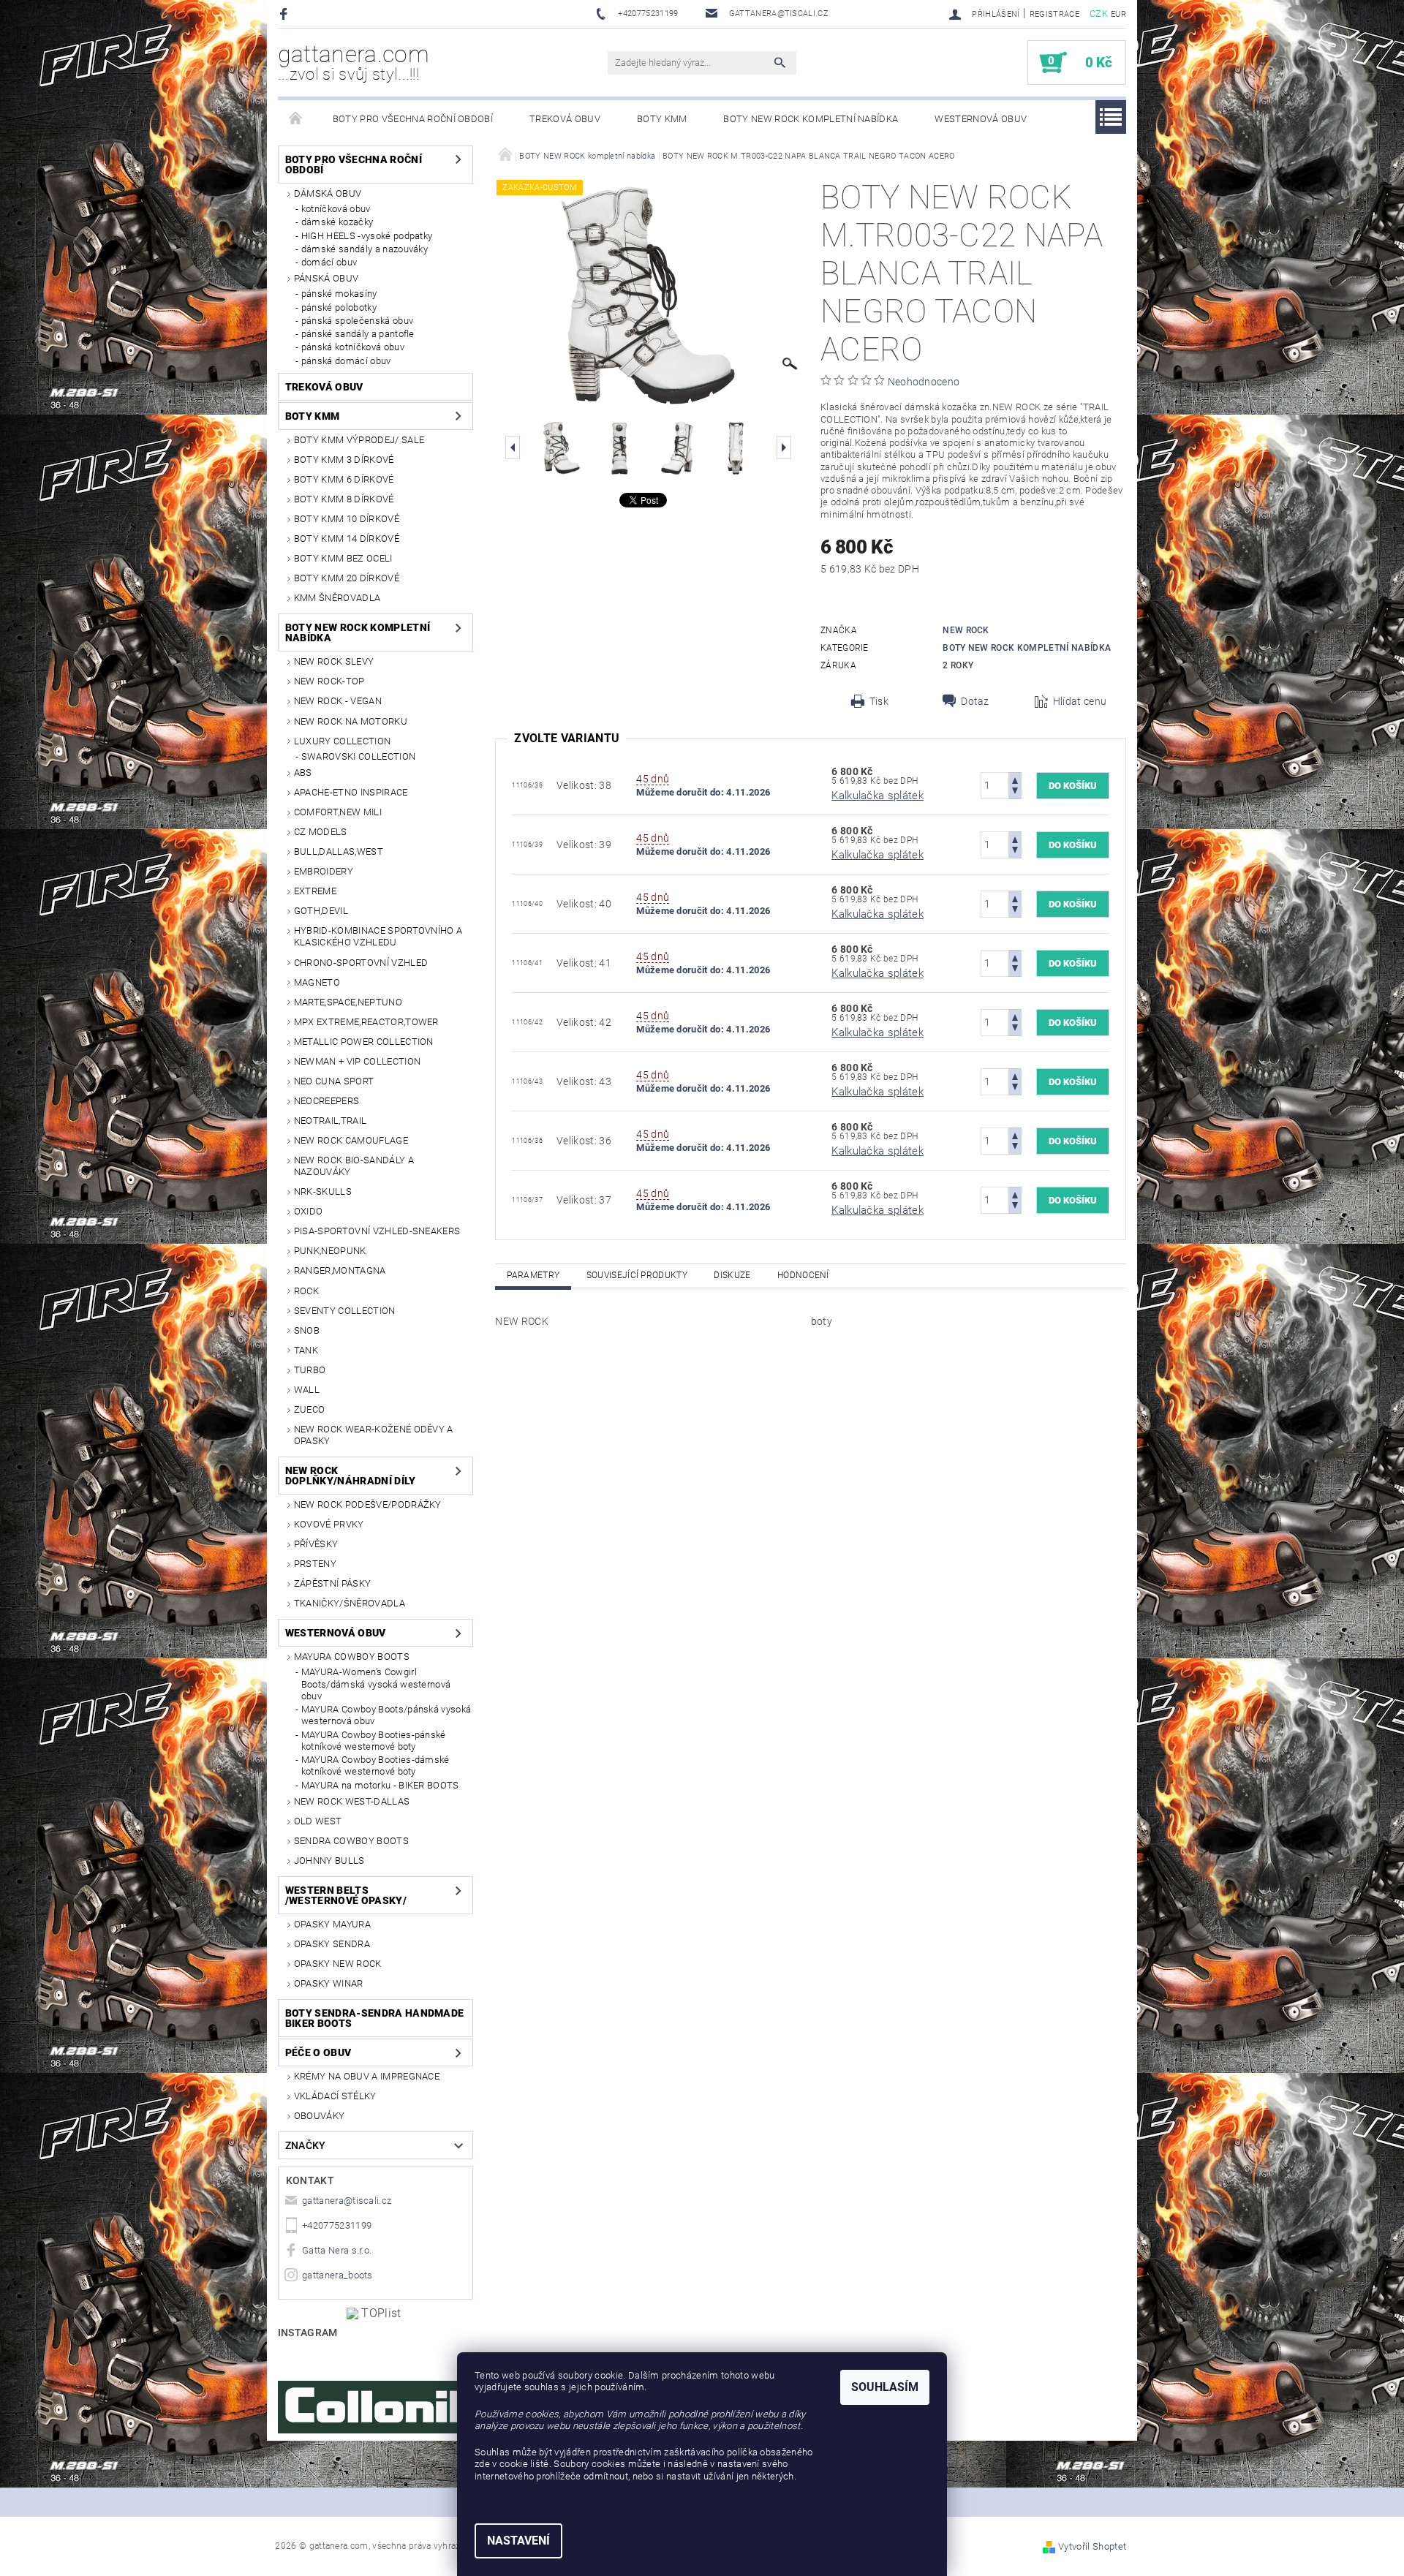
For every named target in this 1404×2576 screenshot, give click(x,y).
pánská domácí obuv (346, 361)
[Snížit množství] (1015, 792)
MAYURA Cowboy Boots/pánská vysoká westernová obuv (386, 1715)
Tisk (879, 701)
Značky (306, 2145)
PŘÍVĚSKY (316, 1544)
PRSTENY (315, 1564)
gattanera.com (354, 62)
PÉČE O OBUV (318, 2052)
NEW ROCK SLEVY (334, 661)
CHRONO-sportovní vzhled (361, 963)
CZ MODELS (321, 832)
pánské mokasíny (339, 294)
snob (307, 1330)
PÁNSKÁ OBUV (327, 278)
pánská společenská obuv (357, 321)
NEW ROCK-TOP (329, 681)
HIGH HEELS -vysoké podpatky (367, 236)
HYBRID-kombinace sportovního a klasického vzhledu (378, 936)
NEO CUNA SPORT (334, 1081)
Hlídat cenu (1080, 701)
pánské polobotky (339, 307)
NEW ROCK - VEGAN (338, 701)
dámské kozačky (337, 222)
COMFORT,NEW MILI (338, 812)
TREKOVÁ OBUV (565, 119)
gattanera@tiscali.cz (347, 2201)
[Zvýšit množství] (1015, 779)
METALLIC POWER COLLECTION (364, 1042)
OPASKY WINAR (329, 1983)
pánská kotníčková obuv (353, 347)
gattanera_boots (337, 2275)
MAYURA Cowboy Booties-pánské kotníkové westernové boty (374, 1741)
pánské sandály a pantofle (358, 334)
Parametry (533, 1275)
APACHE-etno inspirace (351, 792)
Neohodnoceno (924, 382)
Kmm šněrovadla (337, 598)
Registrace (1054, 14)
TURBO (310, 1370)
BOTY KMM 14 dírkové (347, 539)
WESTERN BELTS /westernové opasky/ (346, 1895)
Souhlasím (885, 2387)
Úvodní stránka (296, 119)
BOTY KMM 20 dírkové (347, 578)
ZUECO (310, 1409)
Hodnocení (803, 1275)
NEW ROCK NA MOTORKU (351, 721)
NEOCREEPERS (327, 1101)
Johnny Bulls (329, 1861)
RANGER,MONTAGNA (340, 1270)
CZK (1099, 14)
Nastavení (518, 2541)
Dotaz (975, 701)
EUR (1118, 14)
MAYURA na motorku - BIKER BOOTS (380, 1785)
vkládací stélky (335, 2096)
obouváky (320, 2116)
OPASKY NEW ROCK (338, 1964)
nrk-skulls (323, 1191)
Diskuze (732, 1275)
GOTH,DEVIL (321, 911)
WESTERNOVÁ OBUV (981, 119)
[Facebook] (286, 14)
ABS (303, 773)
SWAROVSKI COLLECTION (358, 756)
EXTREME (315, 891)
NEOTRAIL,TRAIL (330, 1121)
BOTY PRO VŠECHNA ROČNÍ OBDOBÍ (413, 119)
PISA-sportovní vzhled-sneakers (377, 1231)
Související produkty (637, 1275)
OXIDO (309, 1211)
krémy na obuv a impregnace (367, 2076)
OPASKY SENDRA (332, 1944)
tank (306, 1350)
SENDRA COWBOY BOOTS (351, 1841)
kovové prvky (329, 1524)
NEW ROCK (966, 630)
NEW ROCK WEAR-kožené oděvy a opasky (374, 1435)
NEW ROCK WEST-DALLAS (352, 1801)
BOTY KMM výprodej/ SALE (359, 440)
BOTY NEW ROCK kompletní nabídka (811, 119)
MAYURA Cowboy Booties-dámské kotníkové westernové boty (375, 1765)
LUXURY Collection (342, 741)
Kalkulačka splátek (877, 796)
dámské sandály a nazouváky (365, 249)
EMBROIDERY (324, 871)
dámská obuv (328, 193)
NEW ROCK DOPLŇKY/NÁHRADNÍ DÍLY (351, 1476)
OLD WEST (318, 1821)
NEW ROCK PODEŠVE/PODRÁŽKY (368, 1504)
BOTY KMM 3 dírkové (344, 460)
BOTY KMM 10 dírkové (347, 519)
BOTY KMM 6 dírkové (344, 479)
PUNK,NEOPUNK (330, 1251)
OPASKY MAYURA (332, 1924)
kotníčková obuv (336, 209)
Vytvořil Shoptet (1092, 2546)
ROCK (306, 1291)
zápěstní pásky (332, 1583)
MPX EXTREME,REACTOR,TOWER (366, 1022)
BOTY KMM (662, 119)
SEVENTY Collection (345, 1311)
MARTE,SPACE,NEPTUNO (348, 1002)
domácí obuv (329, 262)
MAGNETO (317, 982)
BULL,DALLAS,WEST (339, 851)
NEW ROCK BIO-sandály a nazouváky (354, 1166)
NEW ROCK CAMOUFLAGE (351, 1140)
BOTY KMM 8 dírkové (344, 499)
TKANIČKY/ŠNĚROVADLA (350, 1603)
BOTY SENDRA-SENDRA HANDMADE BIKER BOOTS (375, 2018)
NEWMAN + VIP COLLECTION (357, 1061)
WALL (307, 1390)
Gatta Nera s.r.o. (337, 2250)
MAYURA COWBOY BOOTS (352, 1657)
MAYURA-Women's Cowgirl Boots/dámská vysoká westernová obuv (376, 1684)
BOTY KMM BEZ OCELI (343, 558)
